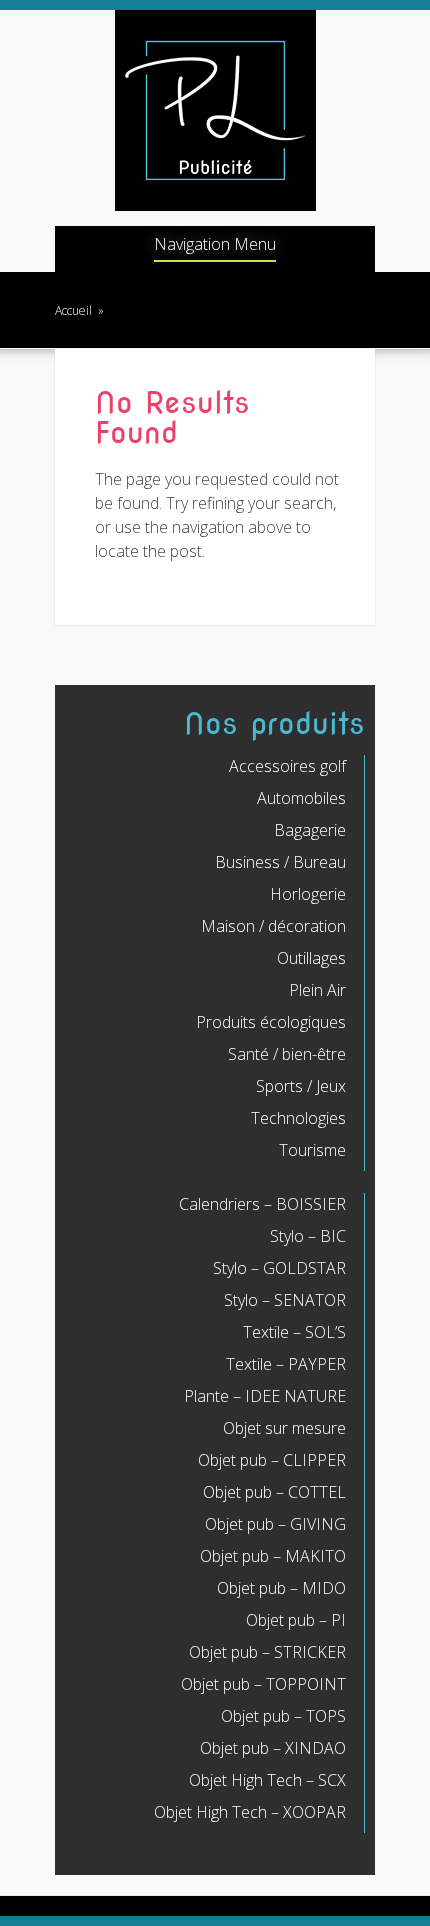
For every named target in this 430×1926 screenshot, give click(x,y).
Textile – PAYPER (286, 1364)
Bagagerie (310, 830)
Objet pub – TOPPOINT (263, 1684)
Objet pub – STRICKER (267, 1652)
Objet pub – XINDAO (273, 1748)
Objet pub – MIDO (281, 1588)
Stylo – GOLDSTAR (279, 1268)
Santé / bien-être (287, 1054)
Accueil (73, 310)
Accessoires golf (287, 766)
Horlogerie (308, 894)
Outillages (311, 958)
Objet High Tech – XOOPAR (250, 1812)
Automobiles (301, 798)
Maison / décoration (273, 926)
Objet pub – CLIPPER (272, 1460)
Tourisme (312, 1150)
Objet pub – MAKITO (273, 1556)
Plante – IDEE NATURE (265, 1396)
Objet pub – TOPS (283, 1716)
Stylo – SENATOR (285, 1300)
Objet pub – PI (296, 1620)
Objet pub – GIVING (275, 1524)
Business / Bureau (280, 862)
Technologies (298, 1118)
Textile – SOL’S (294, 1332)
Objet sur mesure (284, 1428)
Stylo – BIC (308, 1236)
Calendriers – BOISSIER (262, 1204)
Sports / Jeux (301, 1086)
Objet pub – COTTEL (274, 1492)
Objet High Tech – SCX (267, 1780)
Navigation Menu (215, 245)
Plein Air (317, 990)
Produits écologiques (271, 1022)
